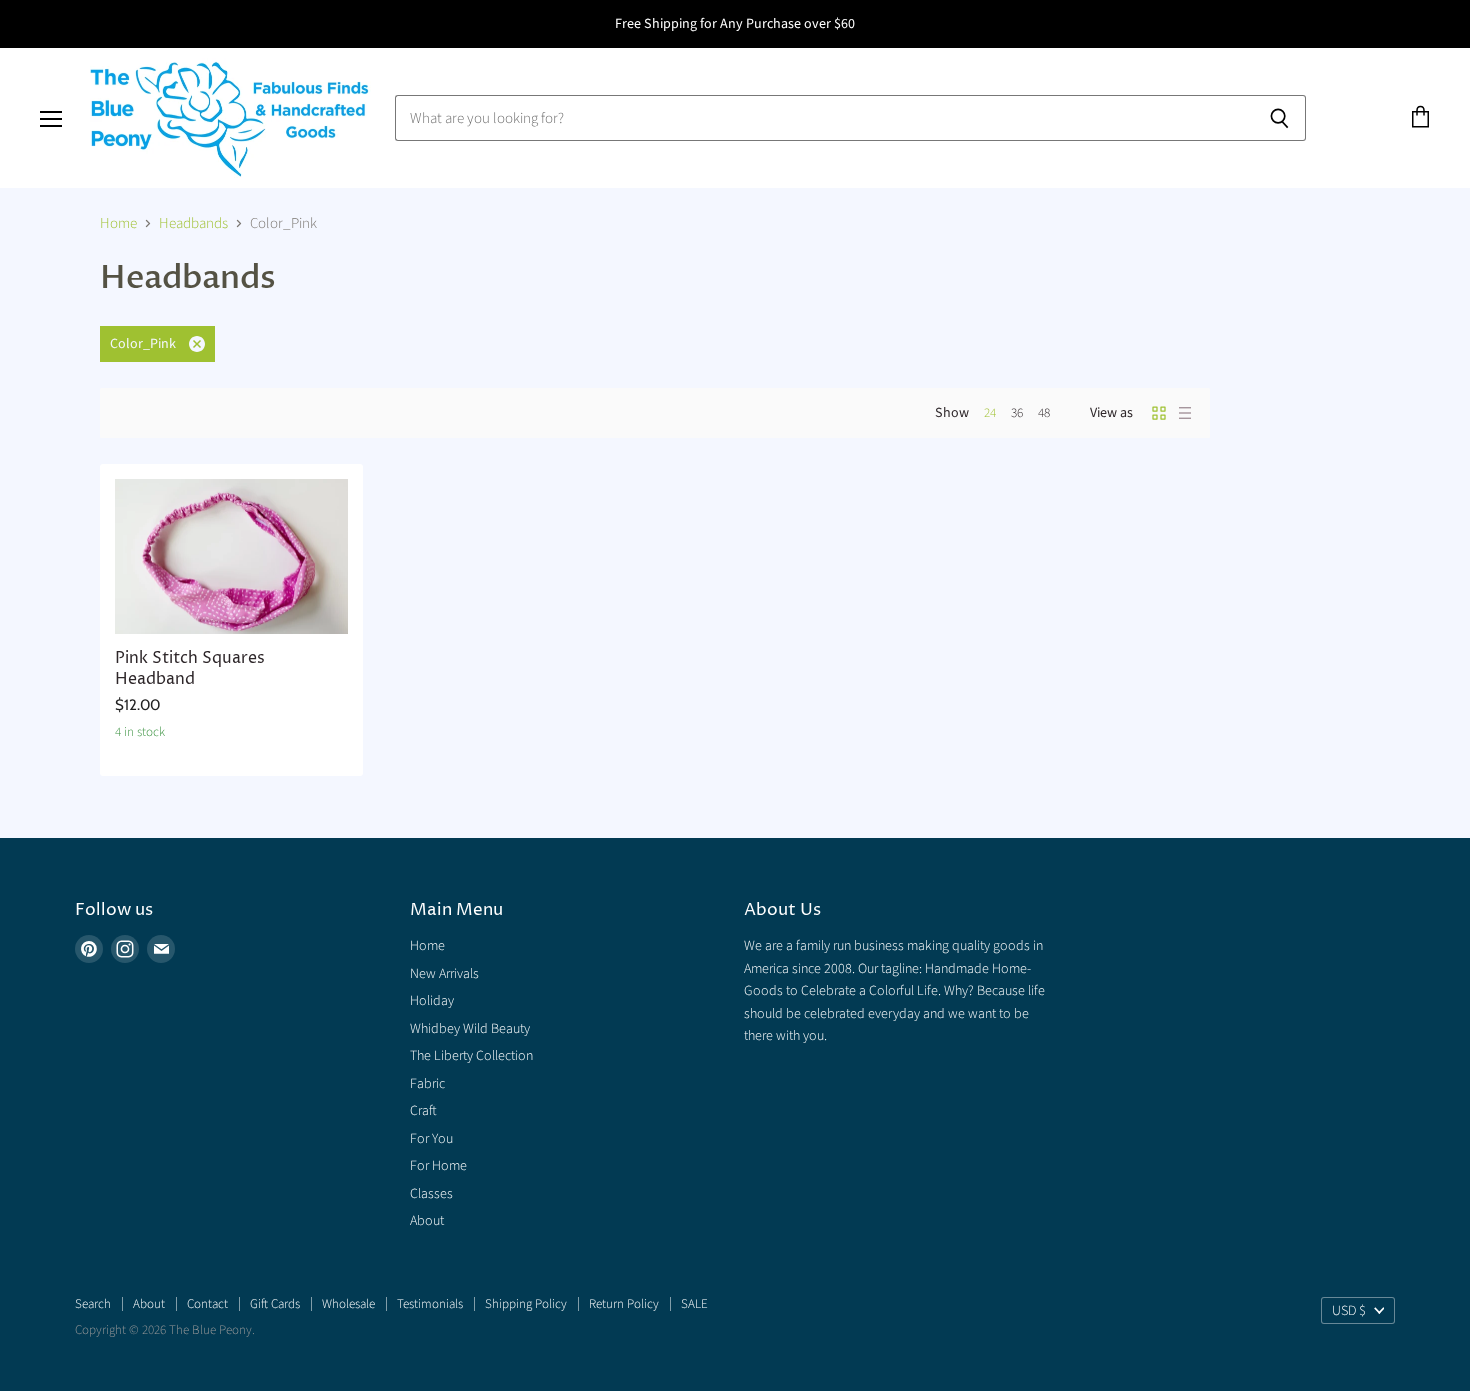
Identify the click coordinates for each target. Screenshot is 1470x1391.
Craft (423, 1111)
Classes (431, 1194)
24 (990, 413)
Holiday (432, 1001)
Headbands (193, 223)
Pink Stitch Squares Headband (190, 668)
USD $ (1349, 1311)
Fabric (427, 1084)
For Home (438, 1166)
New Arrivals (444, 974)
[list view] (1185, 413)
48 (1044, 413)
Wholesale (348, 1304)
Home (118, 223)
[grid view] (1159, 413)
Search (93, 1304)
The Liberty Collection (471, 1056)
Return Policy (624, 1304)
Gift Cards (275, 1304)
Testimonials (430, 1304)
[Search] (1279, 118)
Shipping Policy (526, 1304)
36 (1017, 413)
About (427, 1221)
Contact (207, 1304)
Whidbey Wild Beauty (470, 1029)
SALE (694, 1304)
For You (431, 1139)
